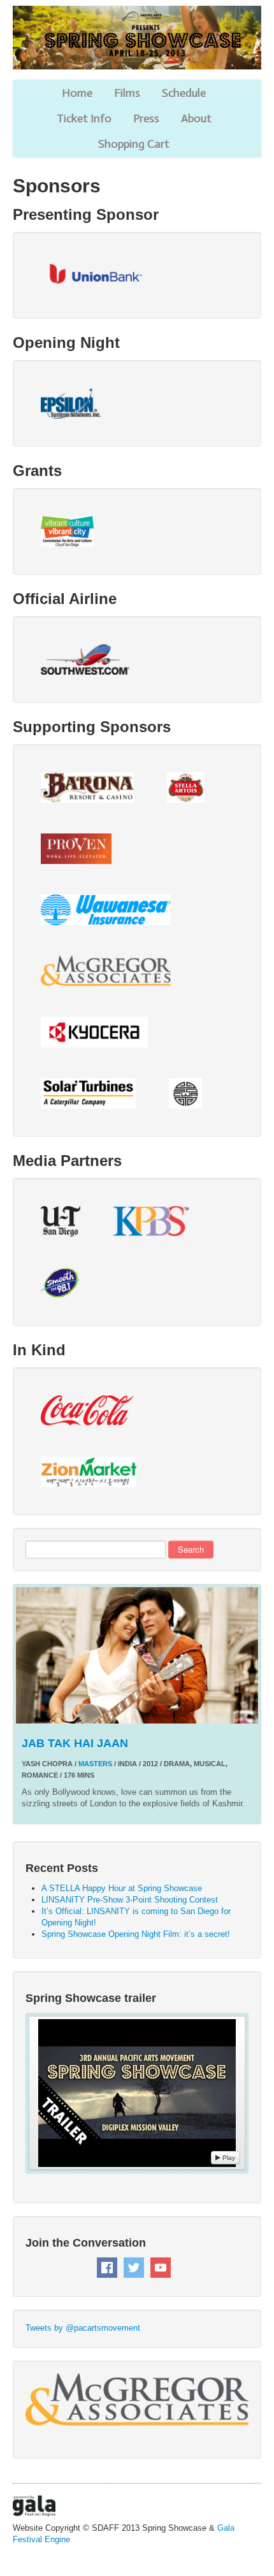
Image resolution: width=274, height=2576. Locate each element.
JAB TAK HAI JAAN (75, 1743)
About (196, 119)
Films (127, 93)
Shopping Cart (134, 144)
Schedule (184, 93)
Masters (95, 1764)
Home (77, 93)
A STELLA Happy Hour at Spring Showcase (122, 1888)
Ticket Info (84, 119)
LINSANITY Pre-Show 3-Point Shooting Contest (130, 1900)
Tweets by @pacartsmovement (83, 2328)
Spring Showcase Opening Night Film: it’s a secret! (136, 1934)
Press (146, 119)
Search (191, 1549)
